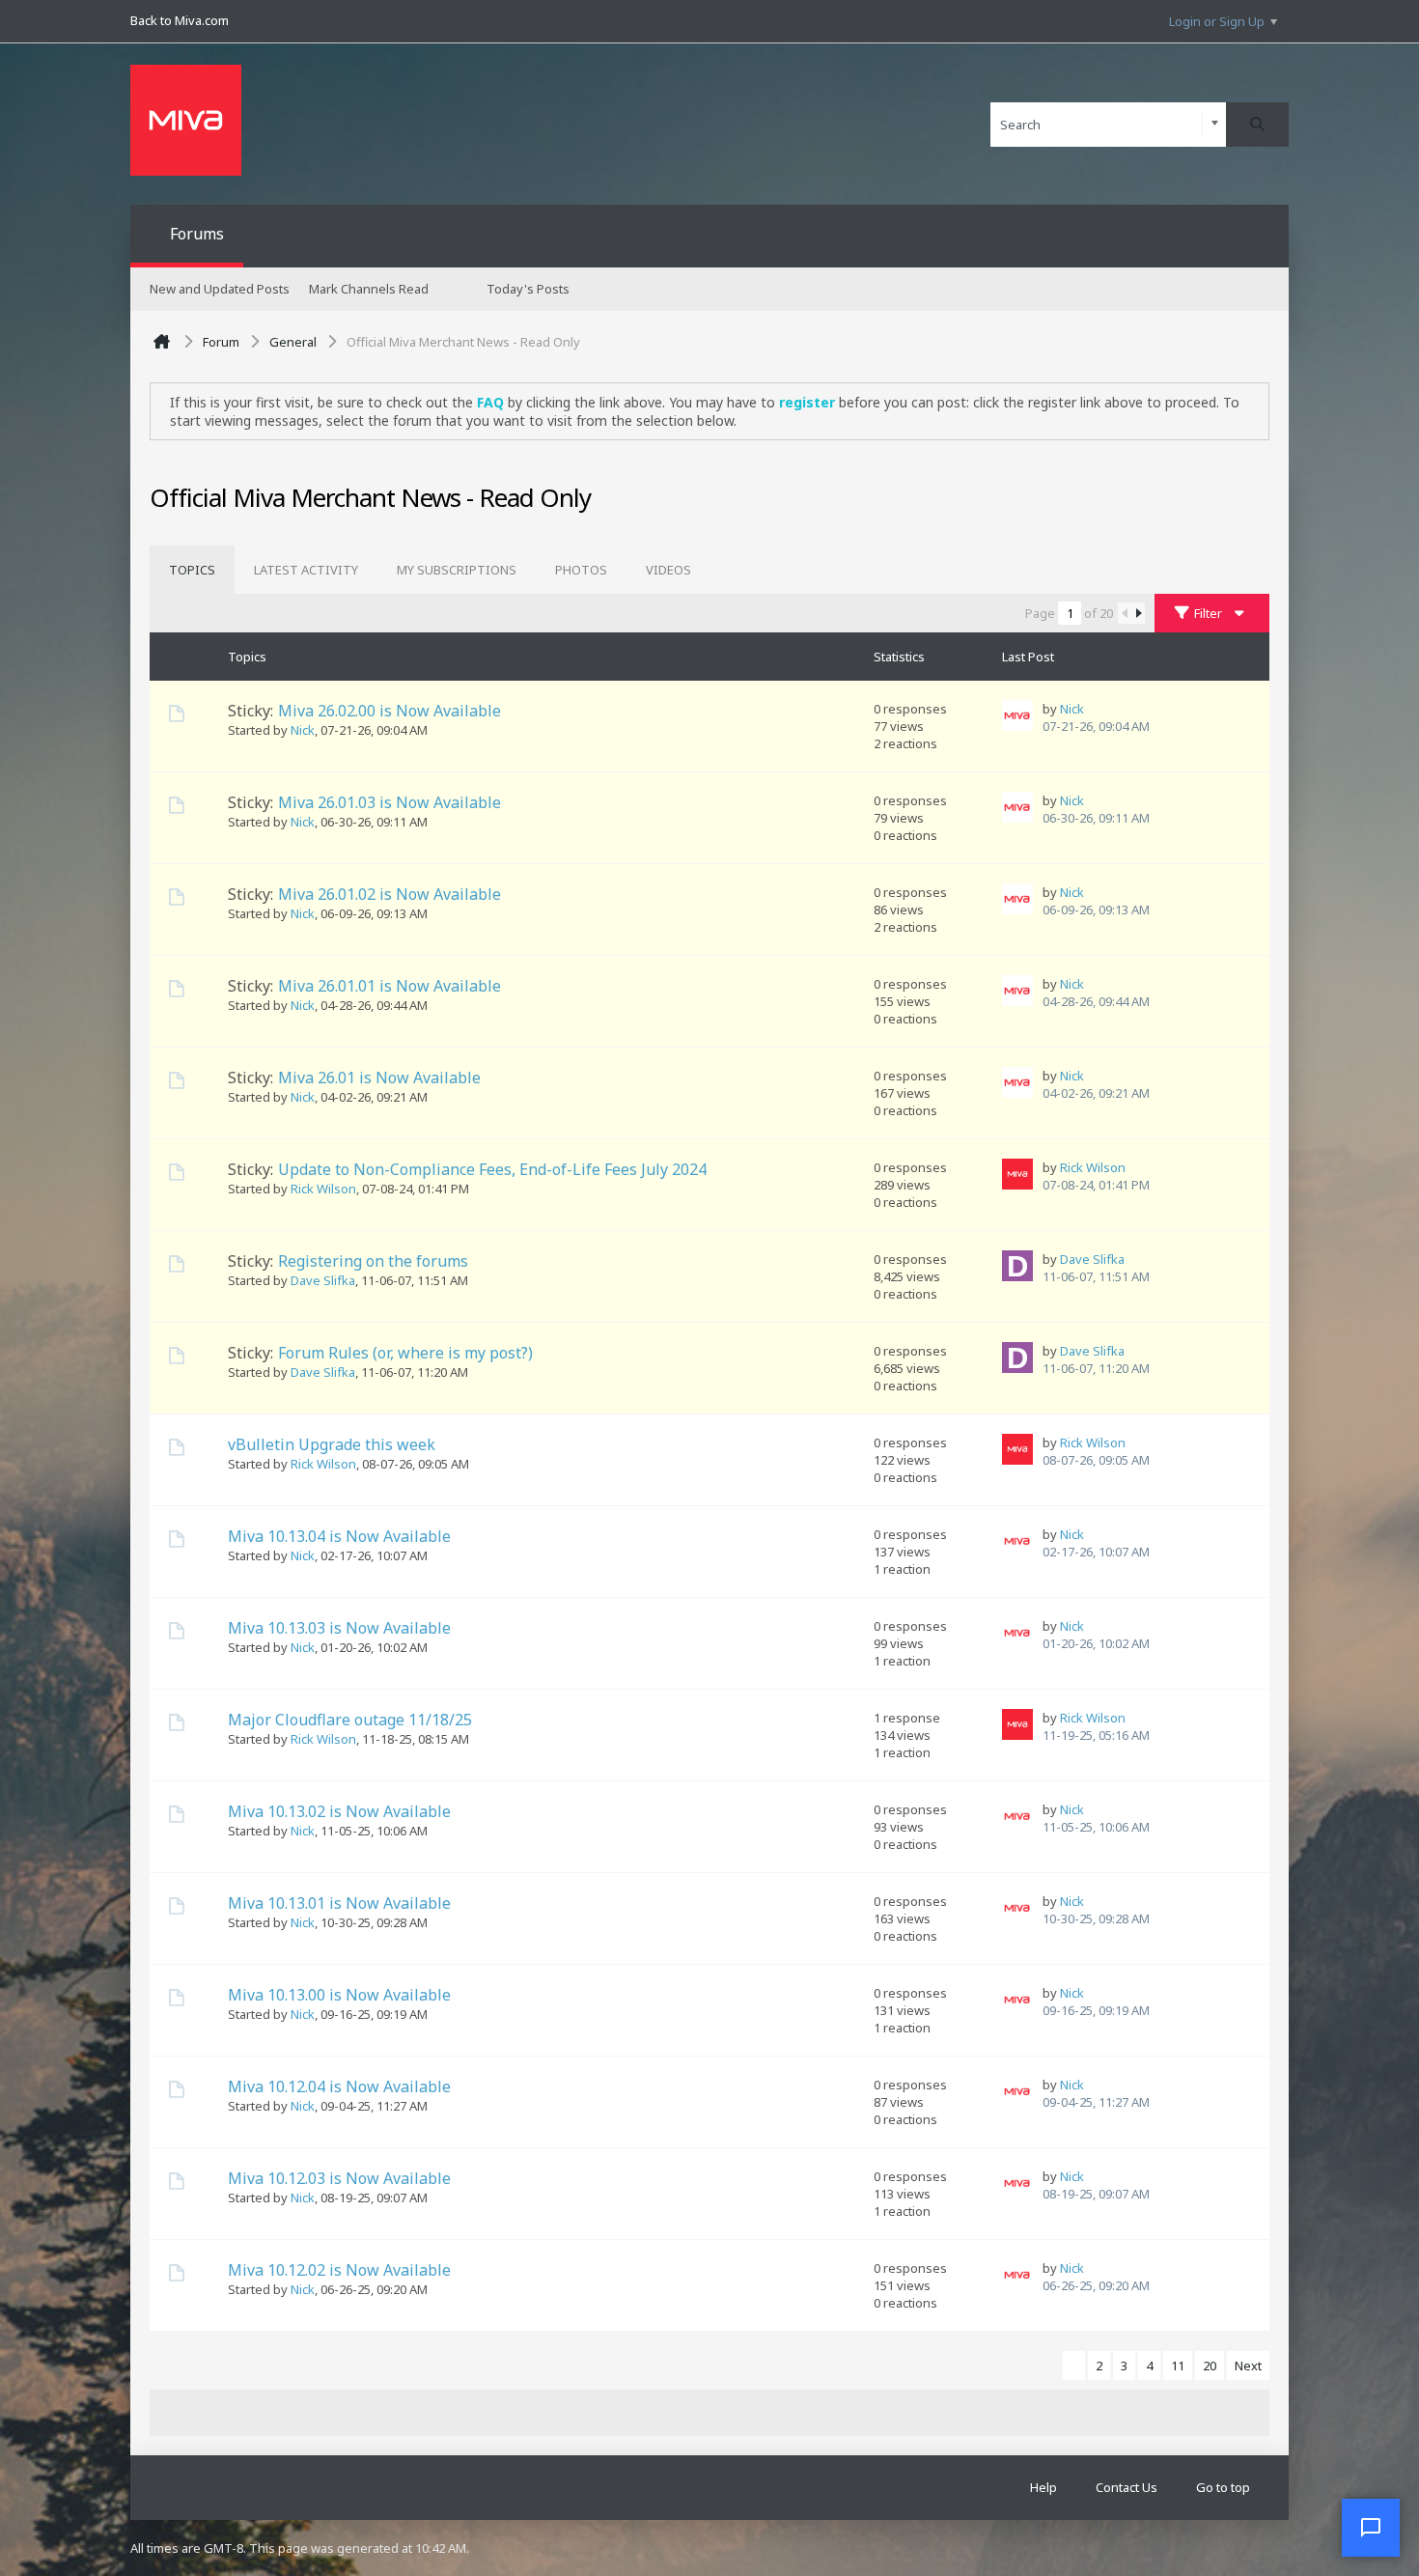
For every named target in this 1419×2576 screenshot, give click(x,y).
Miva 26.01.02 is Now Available (390, 894)
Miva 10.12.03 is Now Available (339, 2178)
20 (1210, 2366)
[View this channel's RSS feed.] (644, 502)
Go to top (1223, 2487)
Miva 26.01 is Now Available (379, 1078)
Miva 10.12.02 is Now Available (339, 2270)
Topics (192, 570)
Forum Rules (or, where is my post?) (405, 1353)
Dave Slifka (323, 1280)
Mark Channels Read (369, 289)
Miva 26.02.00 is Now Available (390, 711)
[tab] (192, 570)
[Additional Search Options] (1215, 124)
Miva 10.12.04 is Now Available (339, 2086)
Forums (197, 234)
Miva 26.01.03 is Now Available (390, 802)
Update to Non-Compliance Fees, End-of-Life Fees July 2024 (492, 1169)
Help (1043, 2487)
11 (1178, 2366)
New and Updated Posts (220, 289)
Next (1248, 2366)
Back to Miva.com (180, 20)
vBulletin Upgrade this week (332, 1444)
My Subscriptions (457, 570)
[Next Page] (1138, 613)
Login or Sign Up (1217, 21)
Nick (303, 730)
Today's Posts (528, 289)
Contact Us (1127, 2487)
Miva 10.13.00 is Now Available (339, 1995)
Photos (581, 570)
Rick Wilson (323, 1189)
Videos (668, 570)
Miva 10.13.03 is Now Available (339, 1628)
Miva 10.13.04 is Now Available (339, 1536)
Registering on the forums (373, 1261)
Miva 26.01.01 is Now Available (390, 986)
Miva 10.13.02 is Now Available (339, 1811)
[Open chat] (1371, 2528)
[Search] (1257, 125)
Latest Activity (306, 570)
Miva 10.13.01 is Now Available (339, 1903)
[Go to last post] (1154, 727)
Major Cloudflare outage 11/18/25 (350, 1720)
